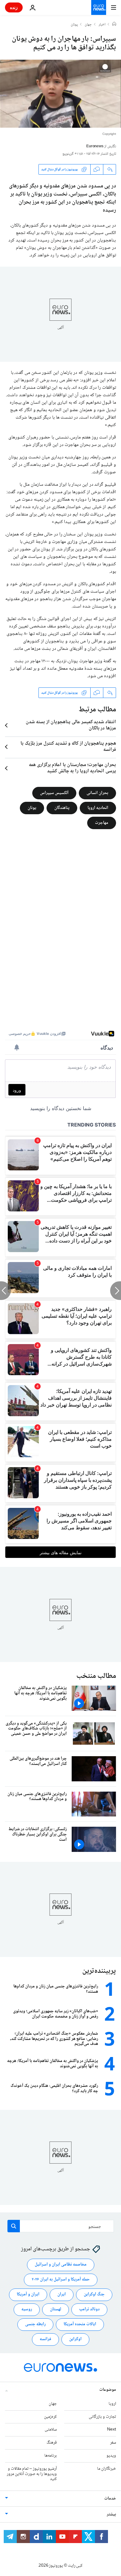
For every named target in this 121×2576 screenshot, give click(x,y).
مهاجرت (102, 823)
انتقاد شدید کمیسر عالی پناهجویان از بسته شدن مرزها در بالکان (71, 725)
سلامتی (51, 2430)
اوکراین (75, 2339)
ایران (62, 2294)
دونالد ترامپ (89, 2309)
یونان (74, 25)
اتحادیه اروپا (98, 808)
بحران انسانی (97, 793)
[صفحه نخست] (114, 25)
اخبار (102, 25)
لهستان (56, 2309)
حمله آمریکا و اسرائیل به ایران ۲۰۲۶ (61, 2280)
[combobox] (61, 2226)
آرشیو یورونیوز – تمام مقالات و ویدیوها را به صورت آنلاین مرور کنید (32, 2474)
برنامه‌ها (51, 2456)
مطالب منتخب (96, 1676)
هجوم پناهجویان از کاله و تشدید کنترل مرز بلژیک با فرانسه (68, 747)
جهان (88, 25)
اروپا (112, 2404)
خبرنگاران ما (107, 2469)
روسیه (27, 2309)
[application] (60, 94)
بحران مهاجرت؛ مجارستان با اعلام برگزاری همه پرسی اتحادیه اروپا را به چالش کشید (72, 768)
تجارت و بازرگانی (102, 2417)
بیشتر (111, 2514)
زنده (14, 7)
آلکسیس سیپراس (54, 793)
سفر (113, 2443)
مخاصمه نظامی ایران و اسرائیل (61, 2265)
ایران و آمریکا (28, 2294)
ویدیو (111, 2456)
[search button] (14, 2226)
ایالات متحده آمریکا (80, 2324)
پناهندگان (62, 808)
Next (112, 2430)
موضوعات (108, 2390)
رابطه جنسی (35, 2324)
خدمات (110, 2499)
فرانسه (45, 2339)
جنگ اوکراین (94, 2294)
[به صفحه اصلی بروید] (99, 7)
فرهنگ (52, 2443)
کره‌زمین (50, 2417)
